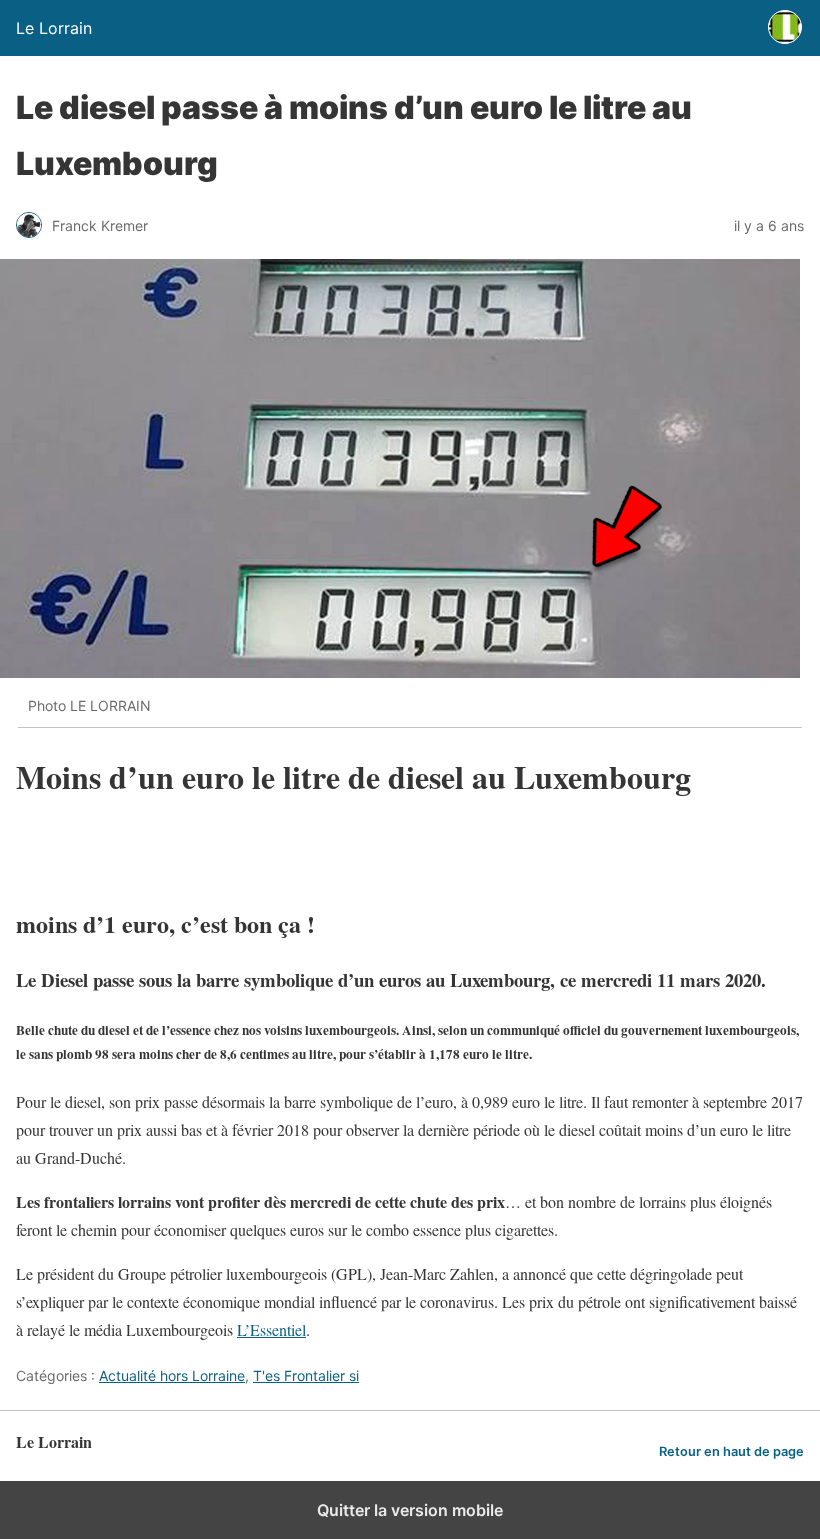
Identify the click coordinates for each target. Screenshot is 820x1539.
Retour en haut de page (731, 1451)
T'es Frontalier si (306, 1375)
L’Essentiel (271, 1329)
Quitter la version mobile (410, 1510)
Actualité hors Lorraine (172, 1375)
